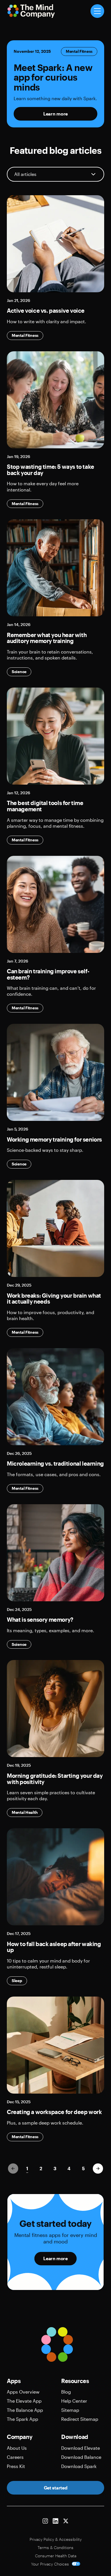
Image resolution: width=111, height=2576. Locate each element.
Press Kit (16, 2466)
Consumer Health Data (56, 2556)
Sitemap (70, 2410)
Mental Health (25, 1812)
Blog (66, 2392)
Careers (15, 2457)
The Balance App (25, 2410)
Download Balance (81, 2457)
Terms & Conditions (55, 2547)
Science (19, 672)
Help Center (74, 2401)
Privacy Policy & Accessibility (56, 2539)
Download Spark (79, 2466)
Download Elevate (81, 2448)
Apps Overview (23, 2392)
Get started (55, 2488)
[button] (98, 2169)
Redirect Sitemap (80, 2419)
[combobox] (55, 174)
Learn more (55, 114)
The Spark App (22, 2419)
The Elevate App (24, 2401)
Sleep (17, 1981)
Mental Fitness (79, 51)
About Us (17, 2448)
